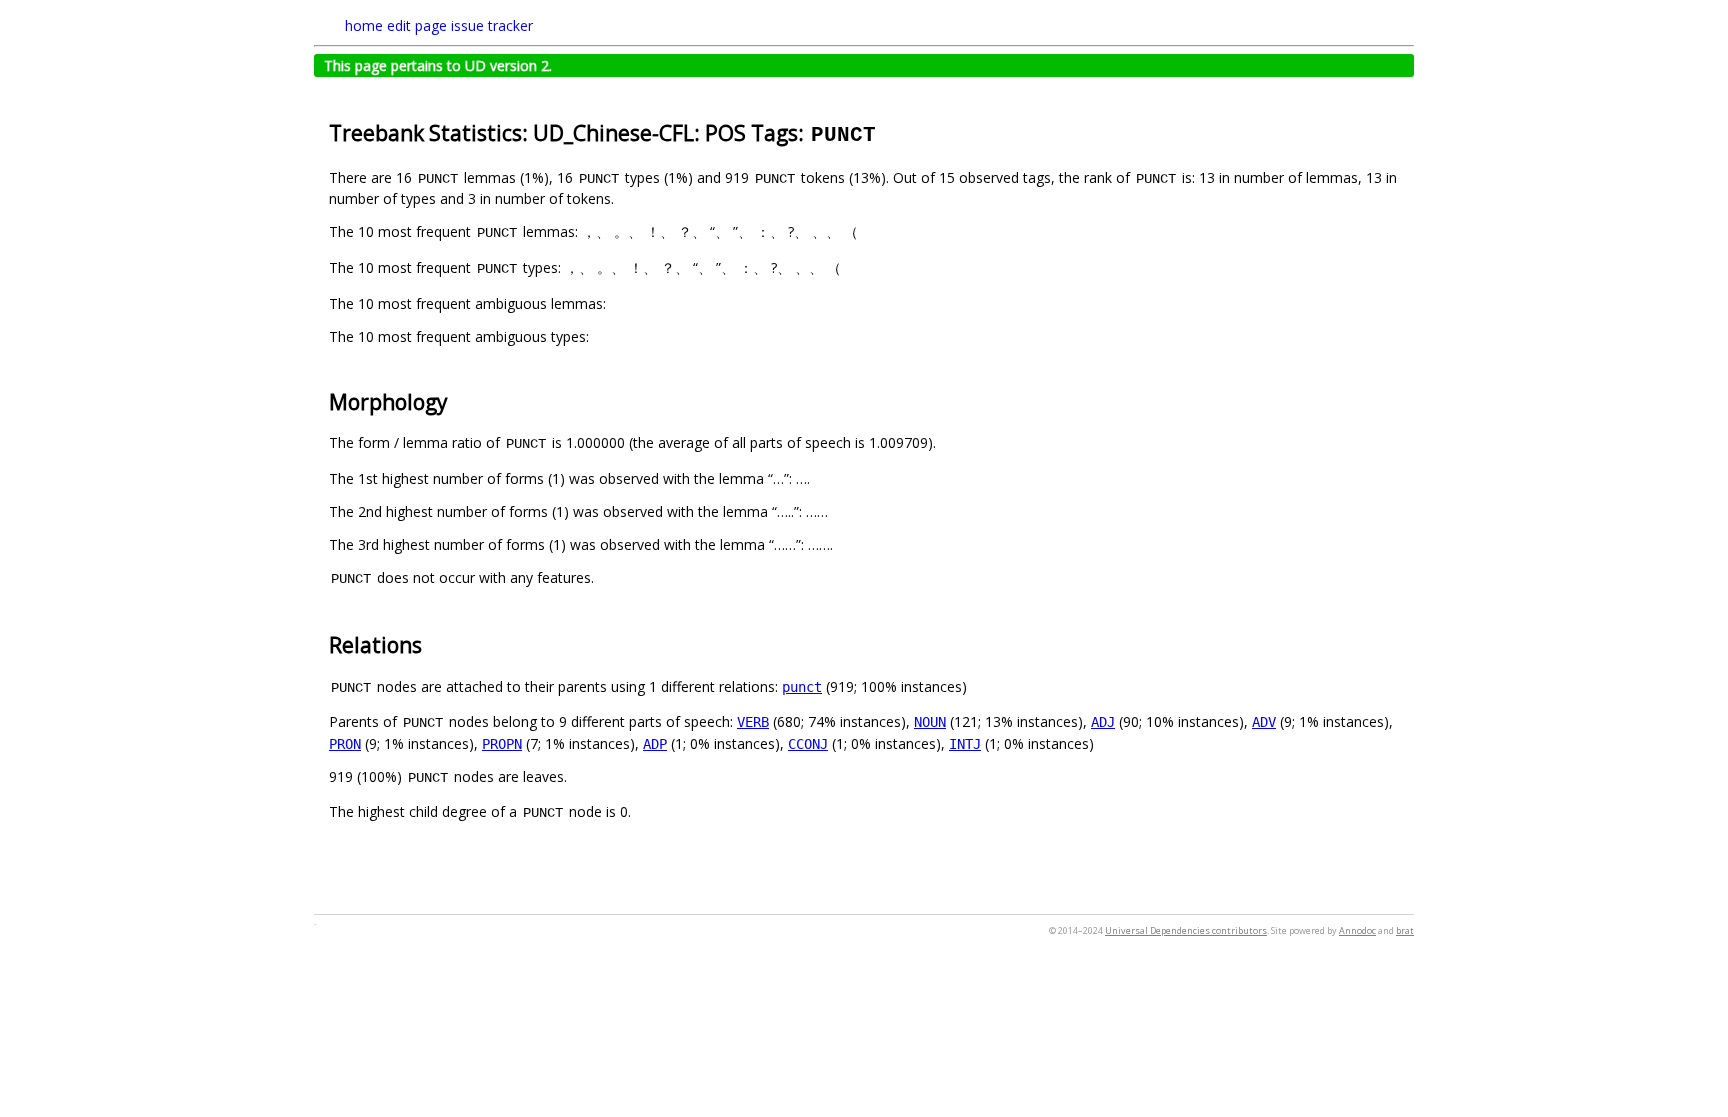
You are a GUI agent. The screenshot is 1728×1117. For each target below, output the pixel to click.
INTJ (965, 744)
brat (1405, 930)
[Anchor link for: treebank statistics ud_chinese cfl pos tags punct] (888, 131)
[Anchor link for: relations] (432, 643)
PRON (345, 744)
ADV (1264, 722)
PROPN (502, 744)
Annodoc (1357, 930)
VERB (753, 722)
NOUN (930, 722)
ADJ (1103, 722)
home (364, 25)
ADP (655, 744)
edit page (417, 25)
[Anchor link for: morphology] (458, 400)
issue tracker (492, 25)
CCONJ (808, 744)
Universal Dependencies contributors (1186, 930)
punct (802, 687)
